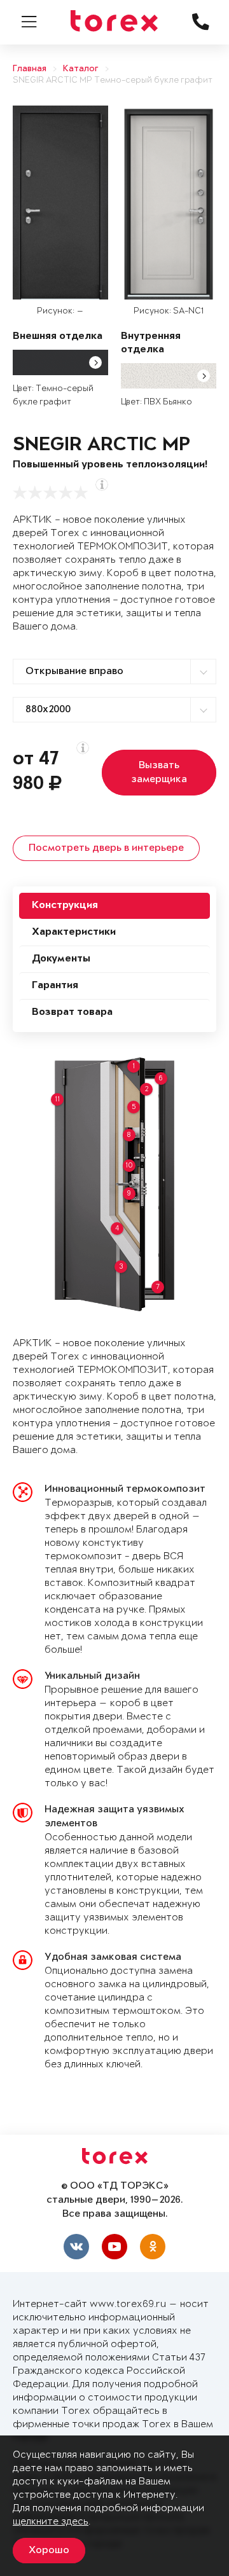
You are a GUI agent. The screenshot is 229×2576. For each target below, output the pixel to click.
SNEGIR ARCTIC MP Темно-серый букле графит (113, 80)
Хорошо (49, 2551)
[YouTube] (114, 2247)
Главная (30, 69)
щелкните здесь (51, 2522)
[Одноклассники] (153, 2247)
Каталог (81, 69)
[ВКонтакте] (76, 2247)
